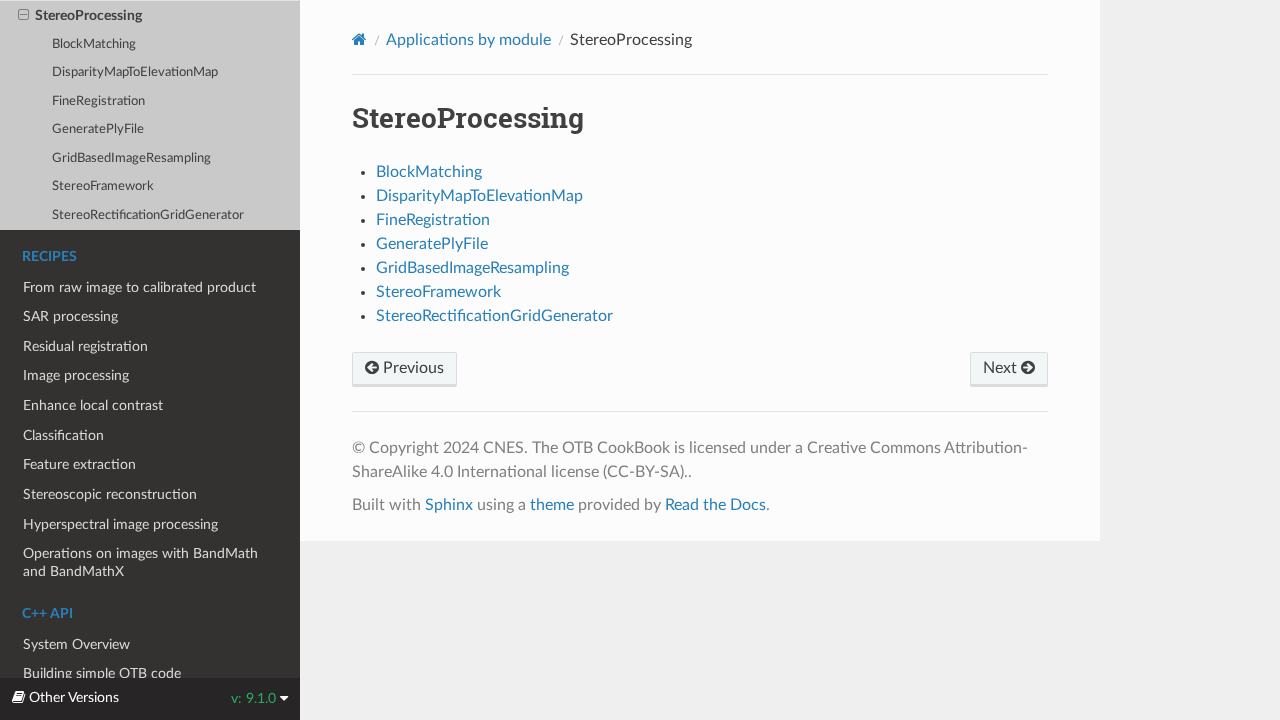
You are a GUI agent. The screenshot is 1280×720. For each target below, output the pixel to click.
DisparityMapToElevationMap (135, 72)
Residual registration (85, 346)
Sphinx (449, 505)
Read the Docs (715, 505)
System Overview (76, 644)
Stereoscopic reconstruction (110, 494)
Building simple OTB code (102, 673)
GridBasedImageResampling (131, 158)
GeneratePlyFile (98, 129)
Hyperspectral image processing (120, 524)
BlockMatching (94, 44)
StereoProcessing (88, 15)
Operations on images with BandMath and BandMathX (140, 562)
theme (552, 505)
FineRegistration (98, 101)
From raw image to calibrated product (139, 287)
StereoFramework (103, 186)
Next (1002, 368)
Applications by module (468, 40)
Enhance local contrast (93, 405)
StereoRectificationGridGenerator (148, 215)
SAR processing (70, 316)
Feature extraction (79, 464)
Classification (63, 435)
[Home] (359, 39)
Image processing (76, 375)
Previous (411, 368)
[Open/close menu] (23, 16)
